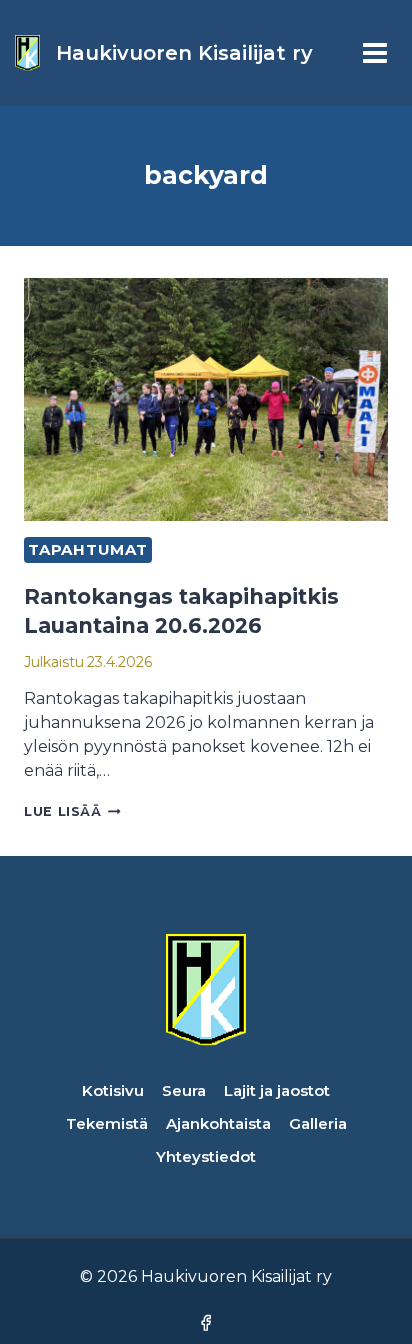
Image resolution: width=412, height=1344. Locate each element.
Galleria (318, 1123)
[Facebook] (205, 1322)
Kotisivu (113, 1090)
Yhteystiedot (206, 1156)
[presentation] (206, 399)
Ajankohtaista (218, 1123)
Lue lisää (72, 811)
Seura (184, 1090)
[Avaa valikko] (374, 52)
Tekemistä (107, 1123)
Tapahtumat (88, 549)
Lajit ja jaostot (277, 1090)
